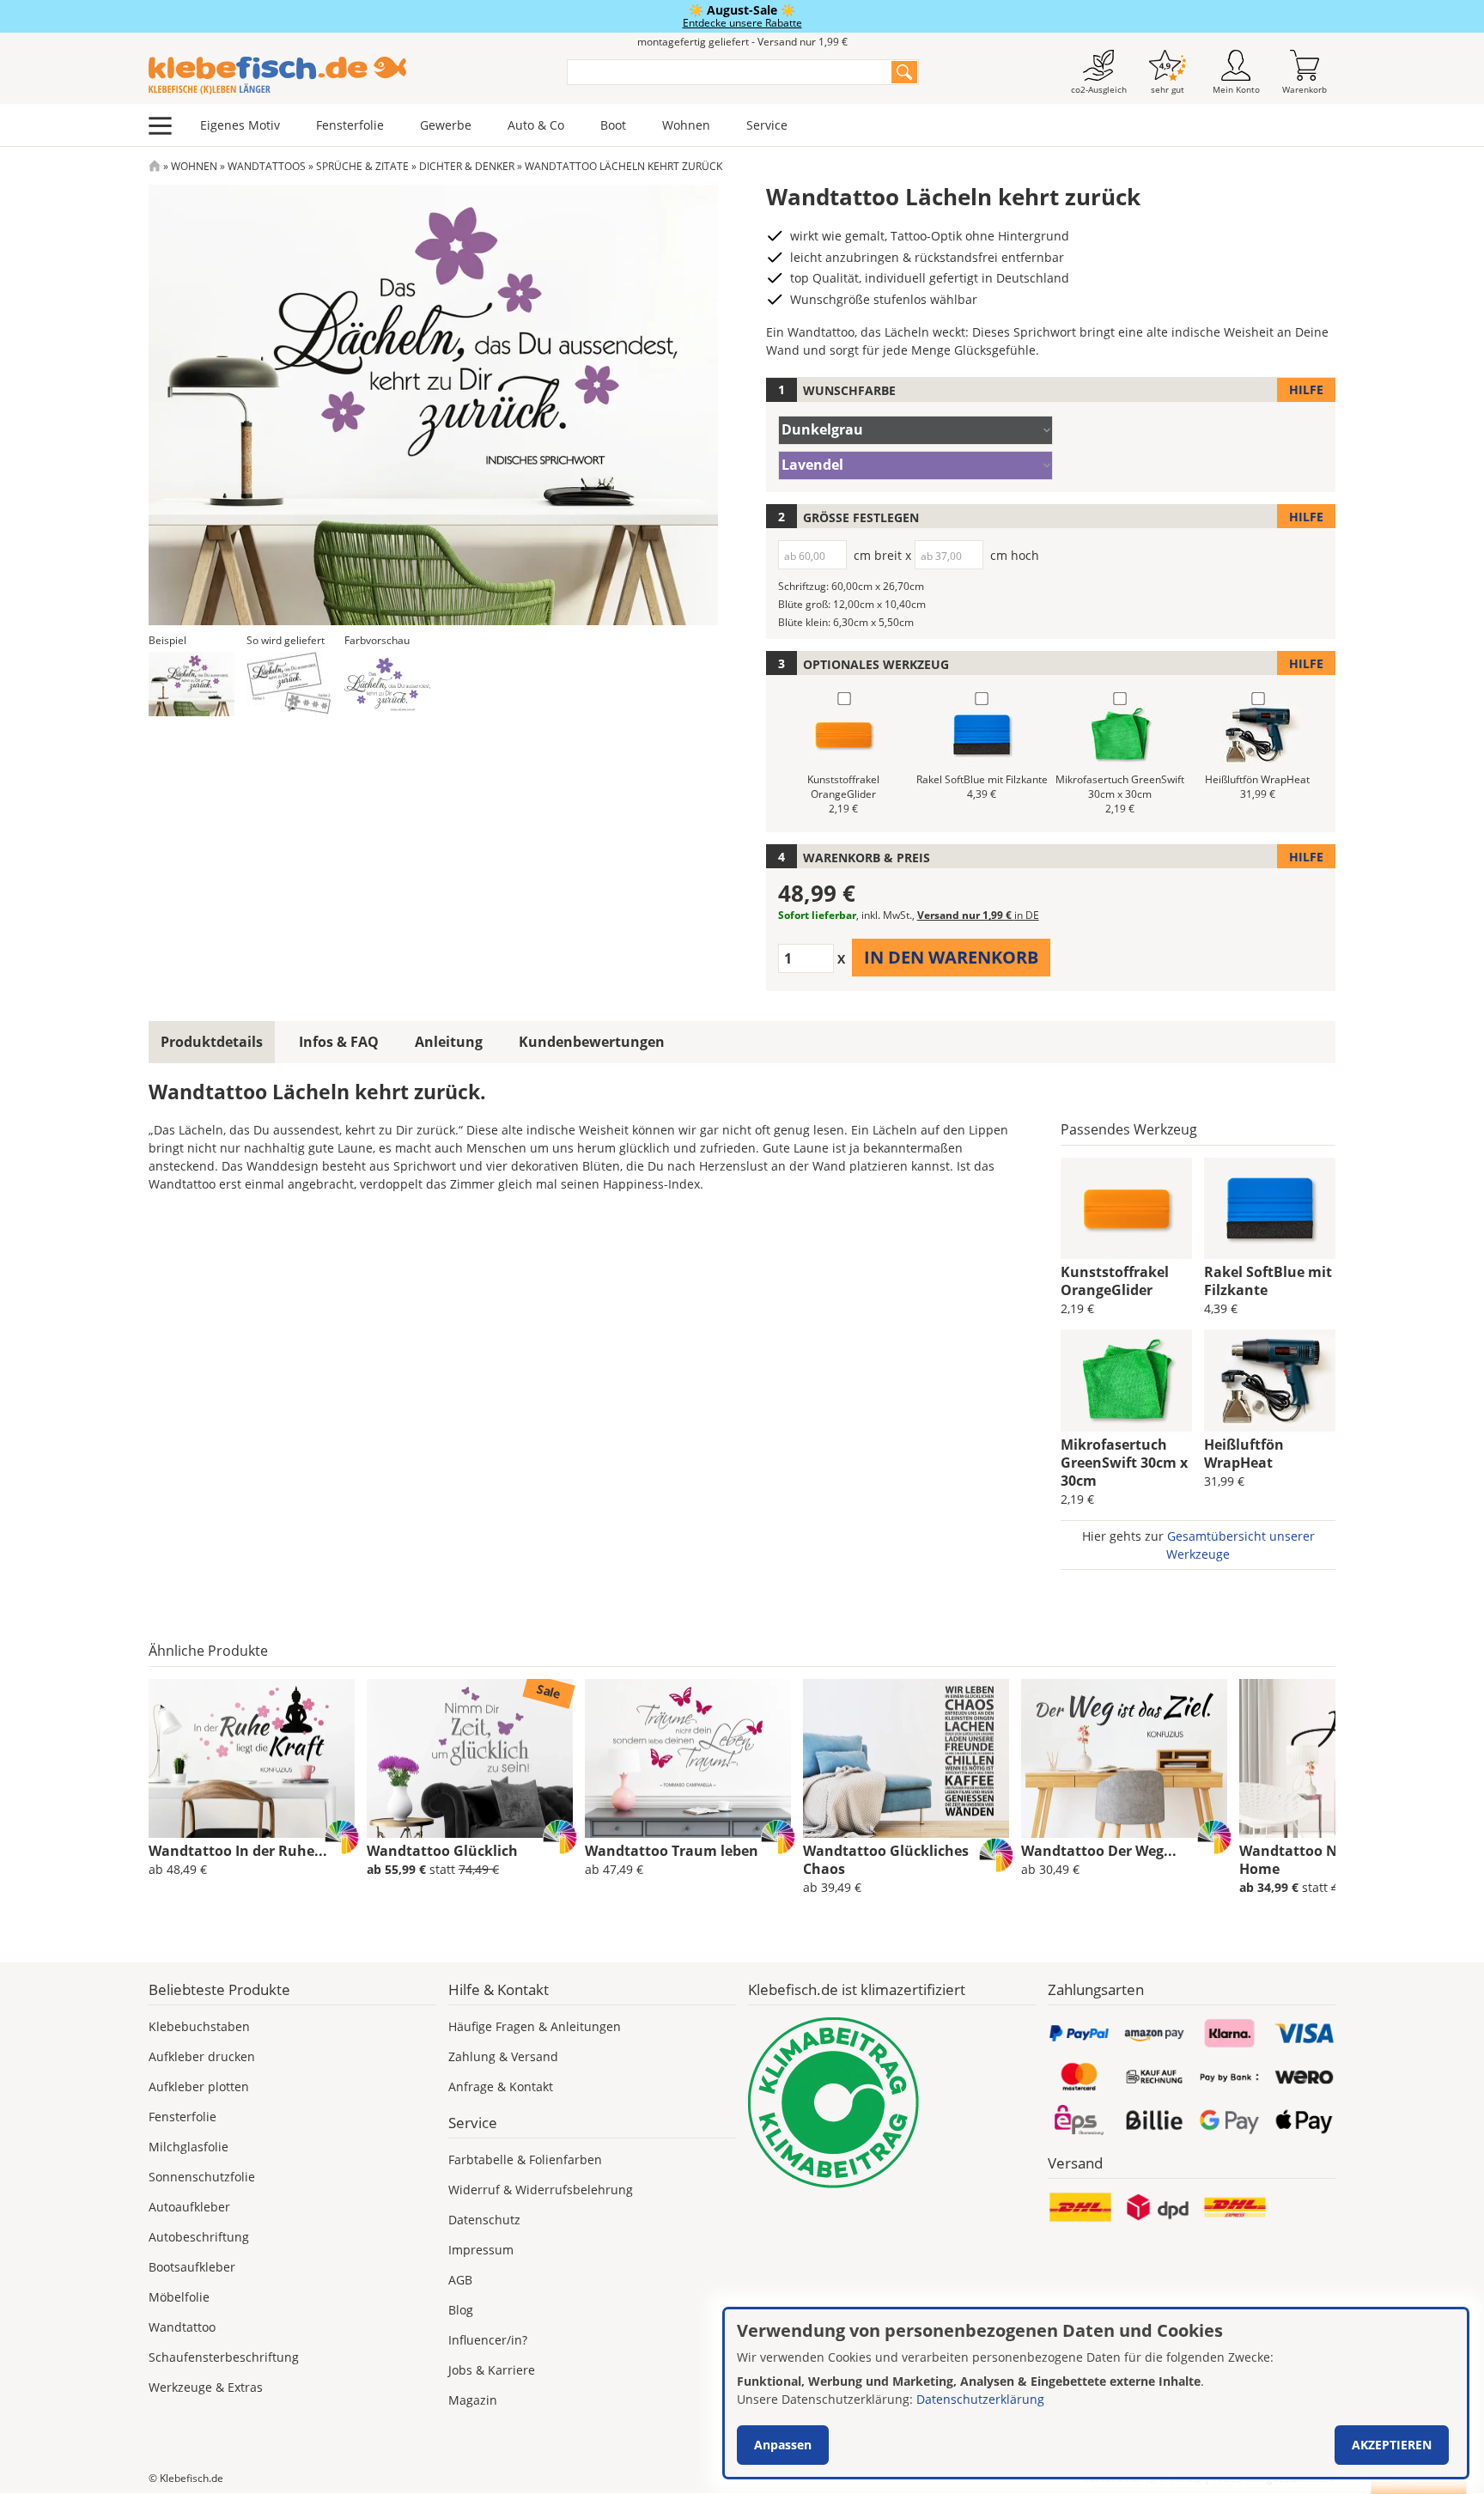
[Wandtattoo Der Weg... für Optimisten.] (1124, 1759)
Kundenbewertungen (592, 1042)
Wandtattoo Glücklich (442, 1851)
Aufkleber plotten (199, 2086)
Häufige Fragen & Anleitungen (535, 2026)
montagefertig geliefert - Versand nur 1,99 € (742, 42)
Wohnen (686, 125)
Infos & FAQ (339, 1042)
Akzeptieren (1392, 2445)
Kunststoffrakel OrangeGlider (1115, 1281)
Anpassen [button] (783, 2445)
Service (767, 125)
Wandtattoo (182, 2327)
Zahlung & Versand (503, 2056)
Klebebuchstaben (199, 2026)
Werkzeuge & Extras (206, 2387)
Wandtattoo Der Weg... (1099, 1851)
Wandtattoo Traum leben (672, 1851)
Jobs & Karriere (492, 2370)
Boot (613, 125)
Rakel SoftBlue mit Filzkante (1268, 1281)
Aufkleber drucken (202, 2056)
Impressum (481, 2250)
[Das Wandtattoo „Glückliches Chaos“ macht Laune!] (906, 1759)
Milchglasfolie (189, 2147)
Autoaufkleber (189, 2207)
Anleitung (449, 1042)
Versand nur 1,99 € (978, 915)
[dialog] (1096, 2393)
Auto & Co (536, 125)
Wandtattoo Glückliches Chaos (886, 1860)
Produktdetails (212, 1042)
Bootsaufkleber (192, 2267)
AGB (460, 2280)
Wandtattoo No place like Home (1326, 1860)
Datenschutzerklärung (980, 2399)
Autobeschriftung (199, 2237)
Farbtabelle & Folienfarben (525, 2159)
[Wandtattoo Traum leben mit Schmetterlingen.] (688, 1759)
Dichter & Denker (467, 166)
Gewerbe (446, 125)
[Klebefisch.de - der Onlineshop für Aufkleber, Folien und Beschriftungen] (155, 166)
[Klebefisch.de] (347, 76)
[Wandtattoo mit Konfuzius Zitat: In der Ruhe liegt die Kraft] (252, 1759)
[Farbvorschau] (387, 684)
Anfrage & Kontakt (501, 2086)
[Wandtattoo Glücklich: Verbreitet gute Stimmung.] (470, 1759)
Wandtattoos (267, 166)
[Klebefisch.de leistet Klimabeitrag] (892, 2103)
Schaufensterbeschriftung (224, 2357)
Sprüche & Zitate (362, 166)
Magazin (473, 2400)
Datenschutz (484, 2220)
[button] (192, 684)
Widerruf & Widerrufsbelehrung (541, 2190)
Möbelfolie (179, 2297)
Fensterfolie (350, 125)
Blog (461, 2310)
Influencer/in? (488, 2340)
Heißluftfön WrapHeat (1244, 1454)
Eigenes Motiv (240, 125)
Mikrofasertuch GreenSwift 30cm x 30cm (1124, 1463)
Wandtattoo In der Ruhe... (238, 1851)
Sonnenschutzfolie (202, 2177)
